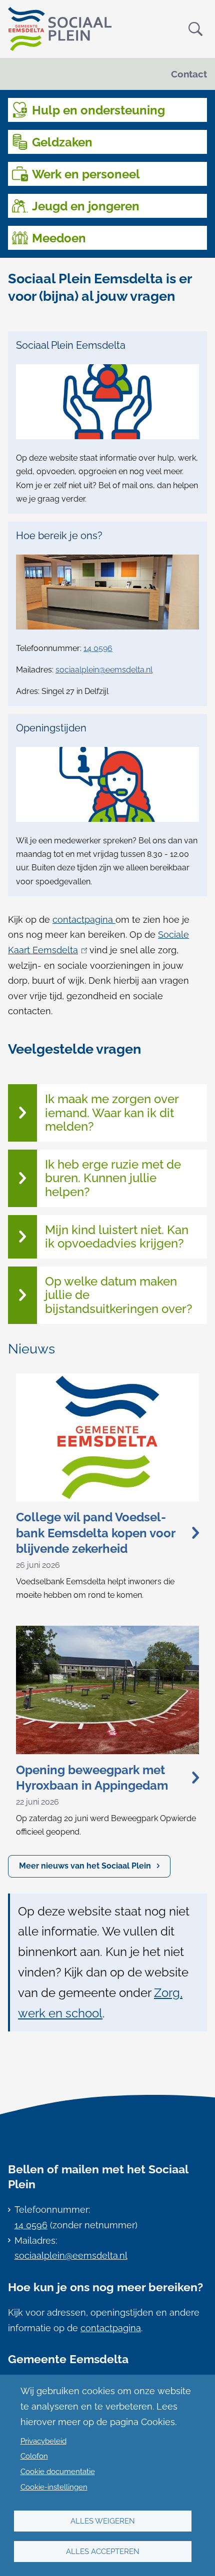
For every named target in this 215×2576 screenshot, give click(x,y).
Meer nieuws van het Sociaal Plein (85, 1866)
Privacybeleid (43, 2441)
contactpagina (84, 920)
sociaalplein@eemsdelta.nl (104, 670)
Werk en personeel (86, 174)
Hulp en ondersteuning (98, 110)
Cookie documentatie (58, 2472)
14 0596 (98, 648)
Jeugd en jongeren (86, 206)
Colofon (34, 2456)
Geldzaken (62, 142)
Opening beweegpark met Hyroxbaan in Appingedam (92, 1778)
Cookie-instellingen (54, 2487)
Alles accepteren (103, 2552)
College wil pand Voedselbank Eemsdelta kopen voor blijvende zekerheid (95, 1533)
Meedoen (59, 238)
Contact (189, 74)
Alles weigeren (103, 2521)
